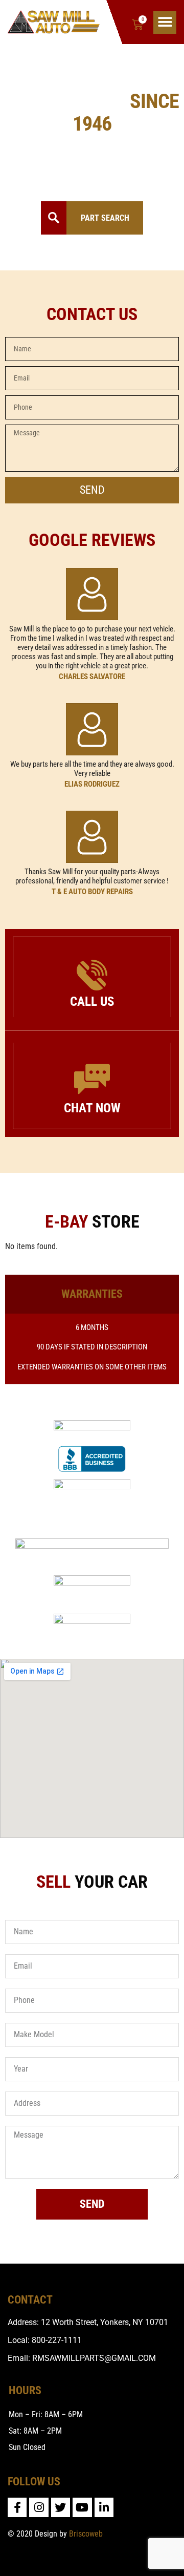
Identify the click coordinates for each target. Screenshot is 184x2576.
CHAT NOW (92, 1108)
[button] (165, 22)
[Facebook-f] (17, 2507)
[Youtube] (82, 2507)
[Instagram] (39, 2507)
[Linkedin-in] (104, 2507)
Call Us (92, 1001)
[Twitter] (61, 2507)
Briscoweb (86, 2534)
